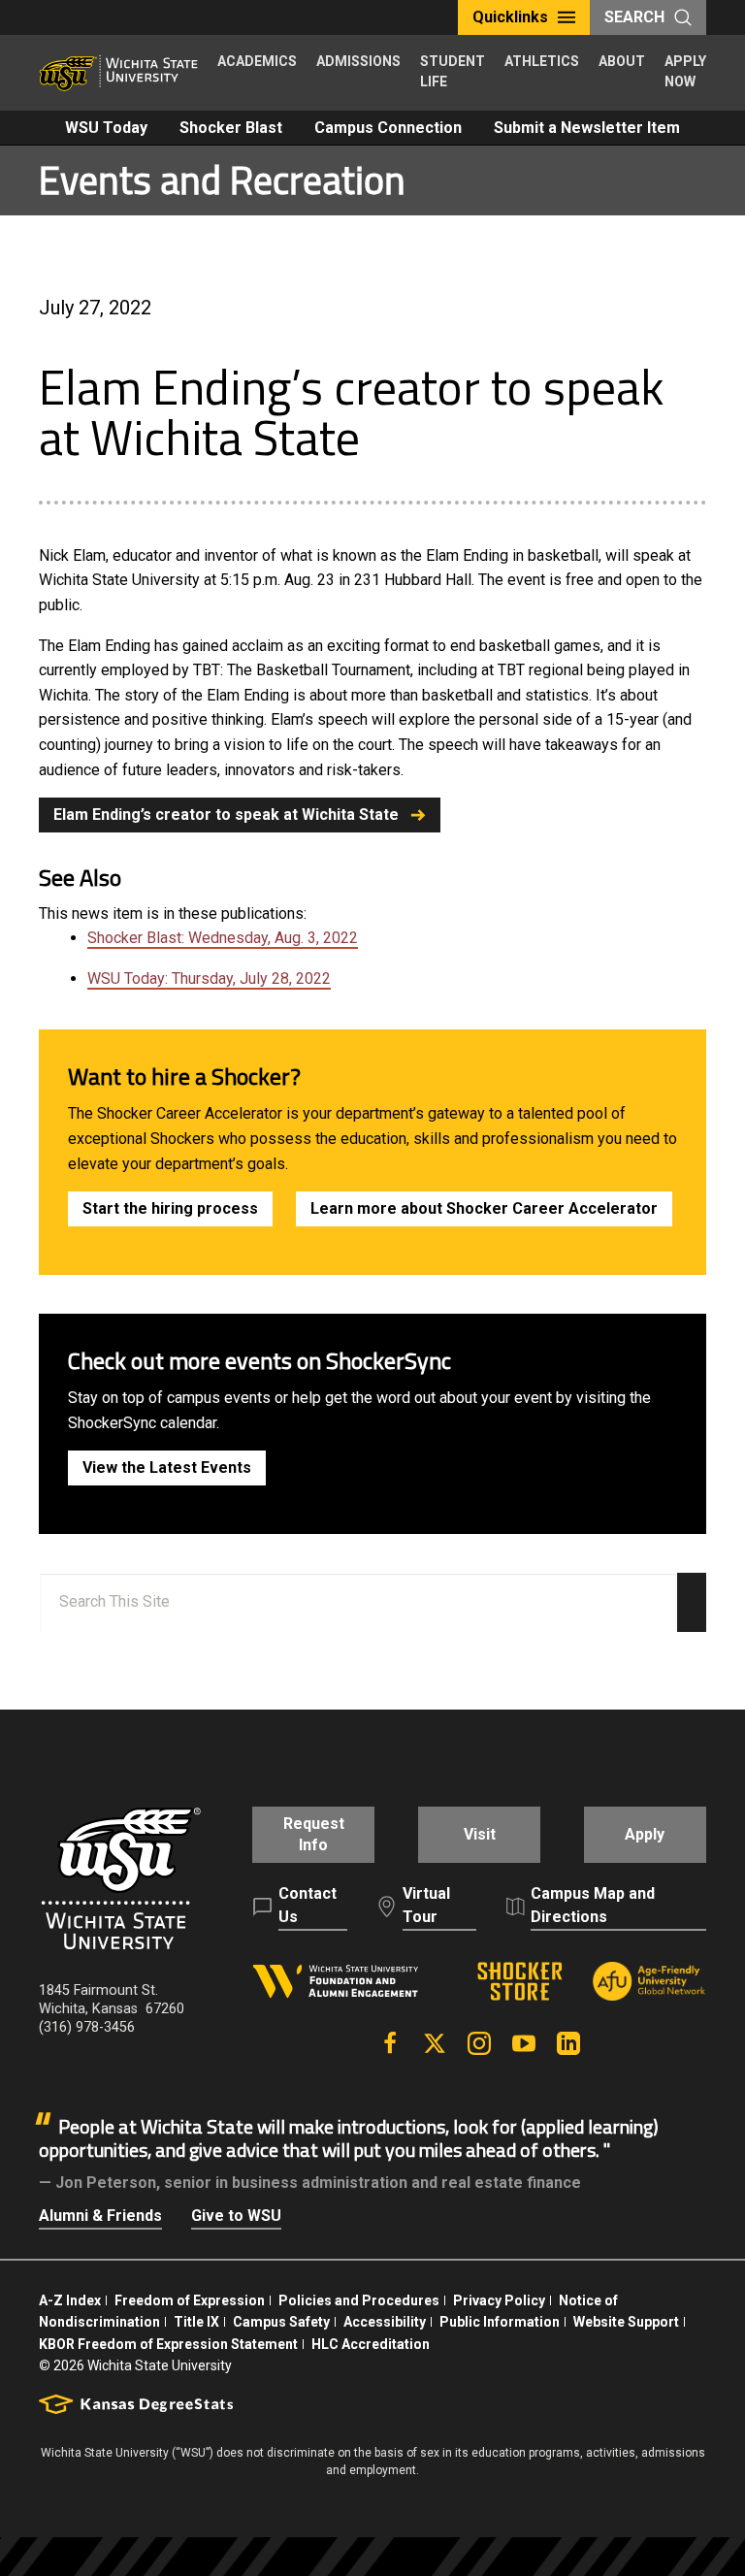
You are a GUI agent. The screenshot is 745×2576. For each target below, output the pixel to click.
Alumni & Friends (100, 2216)
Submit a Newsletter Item (587, 128)
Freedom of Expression (190, 2300)
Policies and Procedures (359, 2300)
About (622, 61)
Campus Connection (388, 128)
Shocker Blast (231, 128)
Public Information (500, 2322)
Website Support (626, 2322)
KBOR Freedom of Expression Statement (168, 2344)
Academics (257, 61)
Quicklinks (510, 17)
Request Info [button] (314, 1834)
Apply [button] (645, 1834)
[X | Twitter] (435, 2043)
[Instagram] (479, 2043)
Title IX (196, 2322)
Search (634, 17)
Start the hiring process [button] (170, 1208)
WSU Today (106, 128)
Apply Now (685, 71)
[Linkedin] (568, 2043)
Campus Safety (281, 2322)
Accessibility (385, 2322)
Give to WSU (236, 2216)
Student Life (453, 71)
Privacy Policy (499, 2300)
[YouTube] (524, 2043)
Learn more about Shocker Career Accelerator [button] (484, 1208)
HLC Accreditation (371, 2344)
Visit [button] (480, 1834)
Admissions (358, 61)
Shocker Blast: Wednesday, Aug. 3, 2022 (223, 938)
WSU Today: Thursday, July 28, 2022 (209, 978)
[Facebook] (390, 2043)
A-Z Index (70, 2300)
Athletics (542, 61)
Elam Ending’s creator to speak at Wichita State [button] (226, 815)
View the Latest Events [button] (167, 1467)
